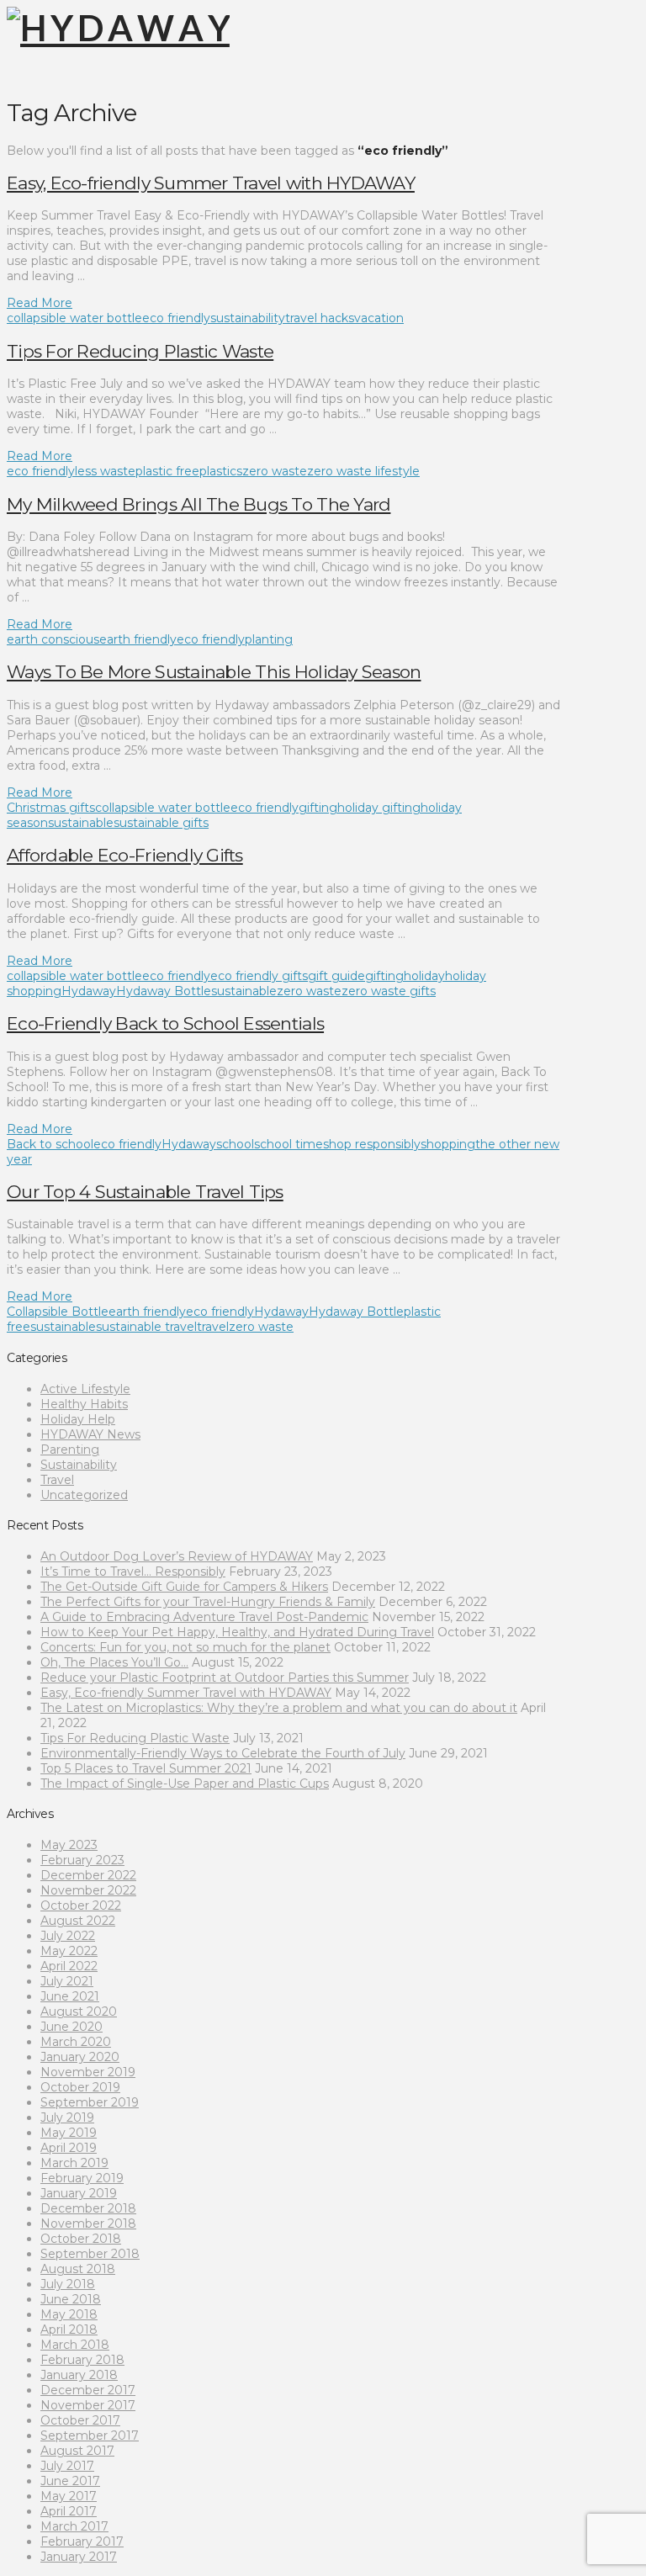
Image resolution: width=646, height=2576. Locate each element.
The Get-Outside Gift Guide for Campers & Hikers (184, 1587)
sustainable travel (146, 1327)
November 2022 (88, 1890)
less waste (105, 471)
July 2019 (67, 2118)
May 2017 (69, 2496)
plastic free (167, 471)
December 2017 (88, 2390)
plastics (221, 471)
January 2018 (79, 2375)
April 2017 (69, 2511)
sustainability (248, 318)
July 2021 (67, 1981)
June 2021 (70, 1996)
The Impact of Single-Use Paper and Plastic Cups (185, 1784)
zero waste (275, 471)
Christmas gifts (51, 808)
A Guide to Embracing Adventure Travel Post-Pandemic (204, 1617)
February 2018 (82, 2360)
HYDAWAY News (90, 1434)
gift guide (336, 976)
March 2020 (76, 2042)
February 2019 (82, 2178)
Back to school (50, 1144)
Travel (57, 1480)
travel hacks (320, 318)
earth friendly (138, 639)
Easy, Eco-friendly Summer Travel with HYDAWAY (211, 183)
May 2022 (69, 1951)
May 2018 (69, 2314)
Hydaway (89, 991)
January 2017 (79, 2557)
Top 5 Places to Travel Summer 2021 (146, 1768)
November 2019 (88, 2072)
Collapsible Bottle (58, 1312)
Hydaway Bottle (164, 991)
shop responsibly (372, 1144)
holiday (424, 976)
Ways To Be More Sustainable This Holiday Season (214, 672)
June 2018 (71, 2299)
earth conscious (53, 639)
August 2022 (78, 1921)
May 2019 (69, 2133)
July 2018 (68, 2284)
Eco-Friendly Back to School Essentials (165, 1023)
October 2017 (80, 2420)
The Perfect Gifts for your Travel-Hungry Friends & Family (208, 1602)
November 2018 (88, 2224)
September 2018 (90, 2254)
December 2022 (88, 1875)
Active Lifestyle (85, 1389)
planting (269, 639)
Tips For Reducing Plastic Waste (140, 351)
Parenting (70, 1450)
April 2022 (69, 1966)
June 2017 (70, 2481)
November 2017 (88, 2405)
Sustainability (79, 1465)
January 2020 (80, 2057)
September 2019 (90, 2102)
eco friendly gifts (259, 976)
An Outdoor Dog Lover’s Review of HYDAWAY (177, 1556)
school (235, 1144)
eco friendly (176, 318)
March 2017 (74, 2526)
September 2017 (90, 2436)
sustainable (81, 823)
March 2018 (75, 2345)
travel (213, 1327)
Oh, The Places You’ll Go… (114, 1662)
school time (289, 1144)
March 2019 (74, 2163)
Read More (40, 303)
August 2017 (77, 2451)
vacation (379, 318)
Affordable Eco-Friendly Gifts (125, 855)
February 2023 (82, 1860)
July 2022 (68, 1936)
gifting (318, 808)
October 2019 (80, 2087)
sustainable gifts (161, 823)
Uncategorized (84, 1495)
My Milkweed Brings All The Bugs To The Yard (199, 504)
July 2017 (67, 2466)
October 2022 (81, 1905)
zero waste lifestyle (363, 471)
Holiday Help (78, 1419)
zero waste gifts (389, 991)
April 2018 (69, 2330)
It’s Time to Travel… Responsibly (133, 1572)
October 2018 (81, 2239)
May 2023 (69, 1845)
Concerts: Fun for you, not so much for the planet (185, 1647)
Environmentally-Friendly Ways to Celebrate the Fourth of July (223, 1753)
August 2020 (79, 2012)
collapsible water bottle (74, 318)
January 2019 (79, 2193)
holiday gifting (379, 808)
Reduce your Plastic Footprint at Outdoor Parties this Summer (225, 1678)
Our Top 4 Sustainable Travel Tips (145, 1192)
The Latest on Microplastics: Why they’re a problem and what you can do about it (279, 1708)
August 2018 (78, 2269)
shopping (448, 1144)
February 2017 (82, 2542)
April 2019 (69, 2148)
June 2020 (71, 2027)
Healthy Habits (84, 1404)
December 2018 (88, 2208)
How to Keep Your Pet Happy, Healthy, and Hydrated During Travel (237, 1632)
